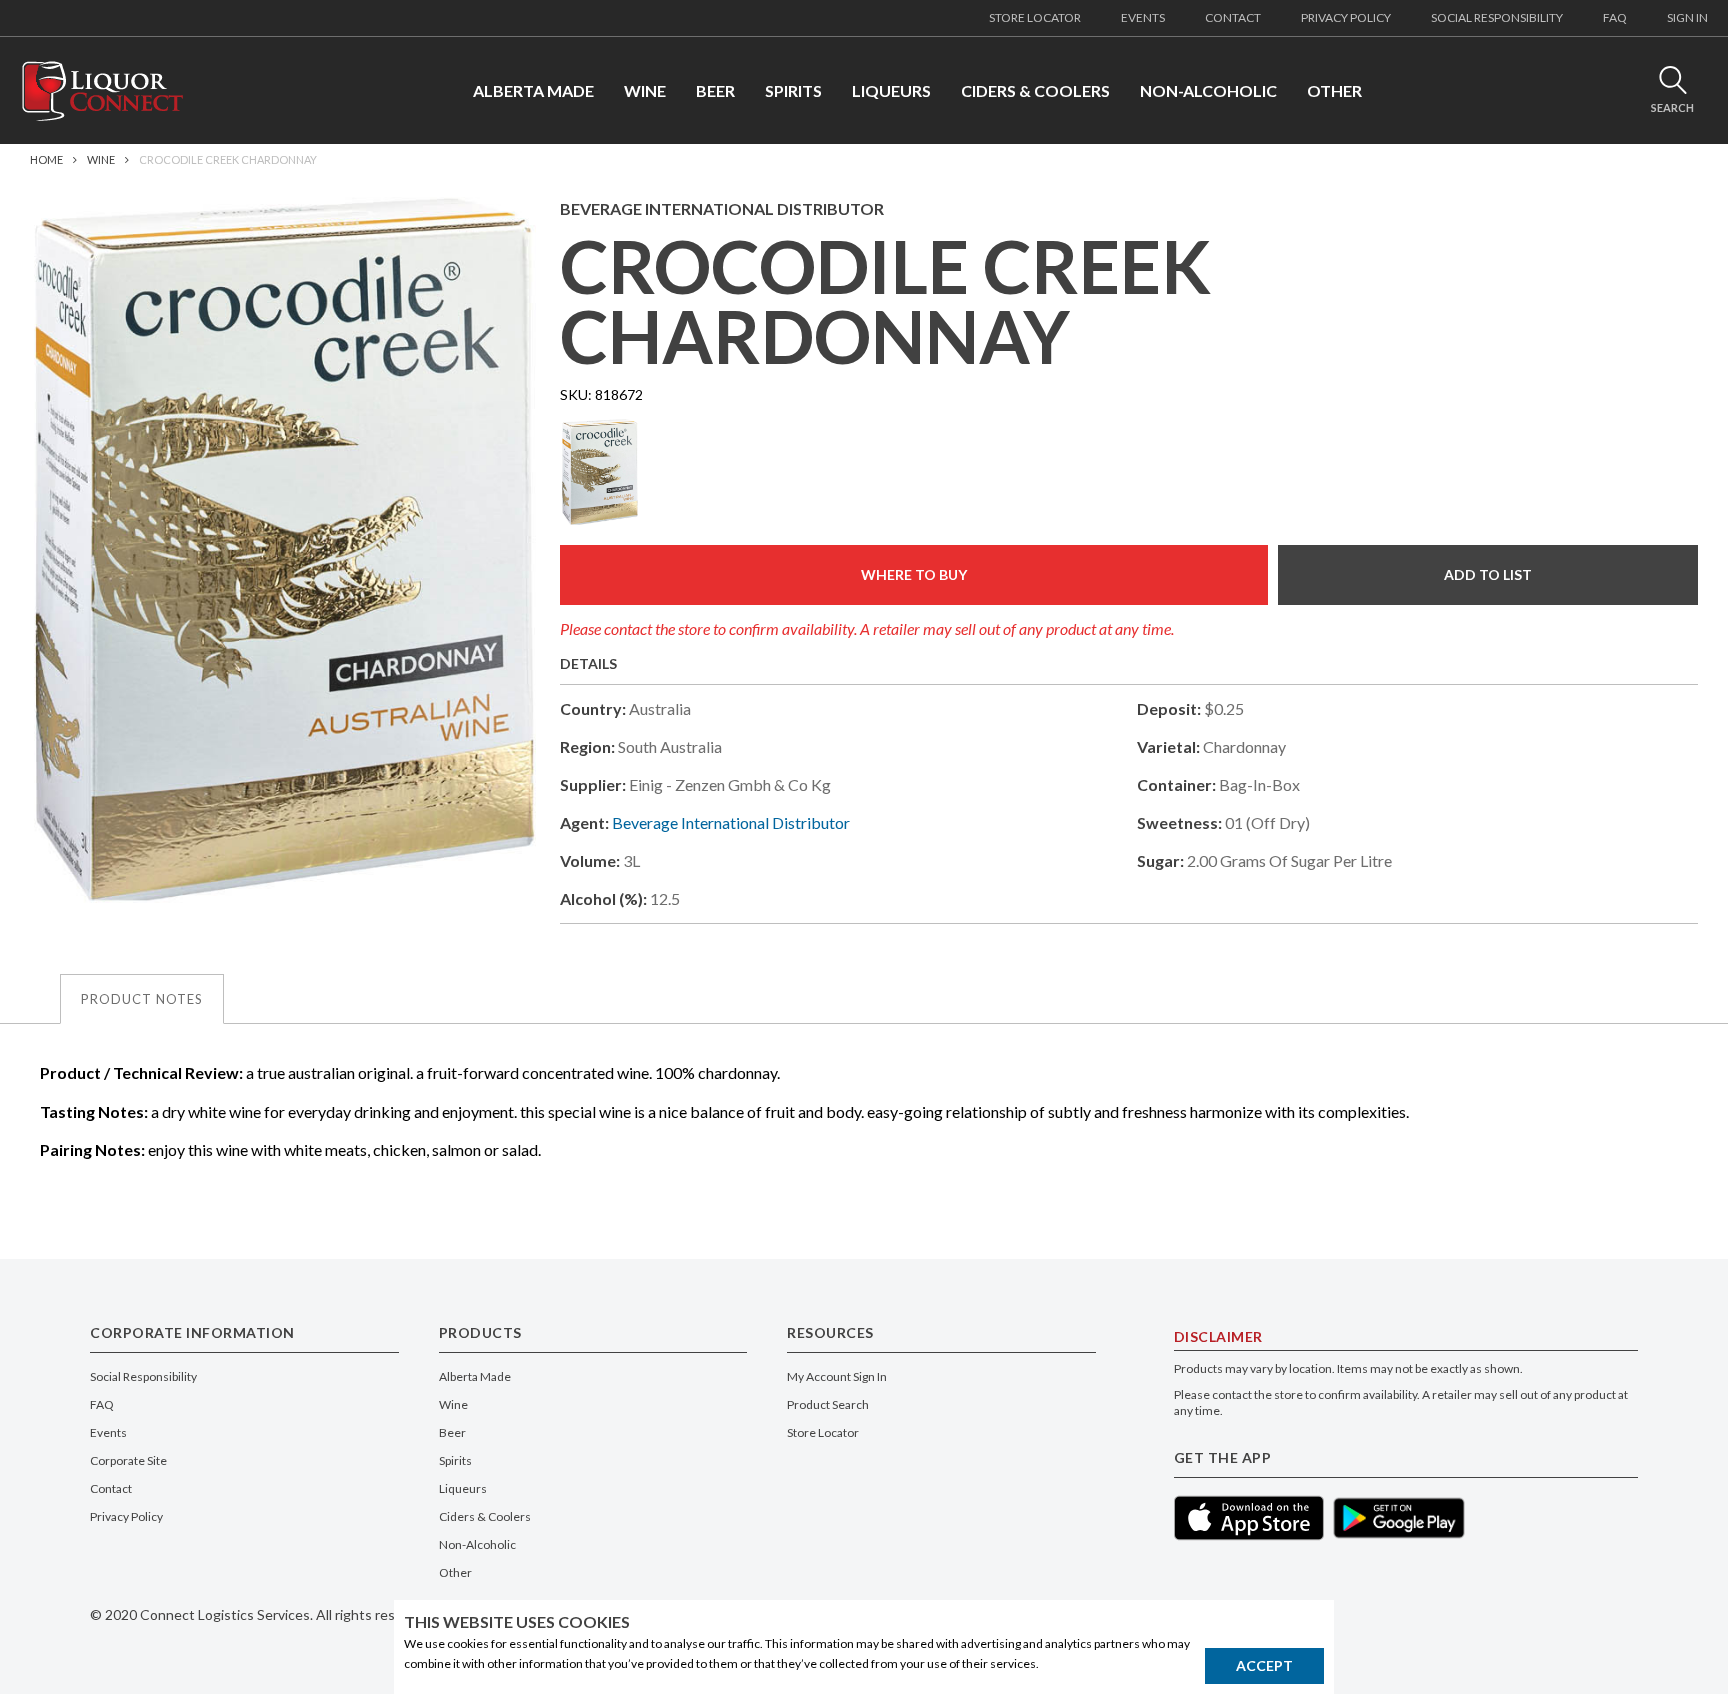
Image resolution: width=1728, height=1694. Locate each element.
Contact (111, 1488)
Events (108, 1432)
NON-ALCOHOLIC (1208, 90)
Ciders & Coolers (485, 1516)
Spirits (455, 1460)
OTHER (1334, 90)
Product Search (828, 1404)
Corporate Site (128, 1460)
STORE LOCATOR (1035, 17)
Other (455, 1572)
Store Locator (823, 1432)
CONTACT (1233, 17)
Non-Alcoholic (477, 1544)
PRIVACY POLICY (1346, 17)
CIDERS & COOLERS (1035, 90)
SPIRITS (793, 90)
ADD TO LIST (1488, 574)
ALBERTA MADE (533, 90)
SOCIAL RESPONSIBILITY (1497, 17)
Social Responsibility (143, 1376)
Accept (1264, 1665)
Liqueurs (463, 1488)
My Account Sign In (837, 1376)
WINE (645, 90)
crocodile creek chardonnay (228, 159)
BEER (715, 90)
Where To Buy (914, 574)
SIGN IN (1687, 17)
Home (46, 159)
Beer (452, 1432)
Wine (101, 159)
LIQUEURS (891, 90)
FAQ (1615, 17)
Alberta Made (475, 1376)
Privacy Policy (126, 1516)
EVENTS (1143, 17)
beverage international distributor (731, 822)
